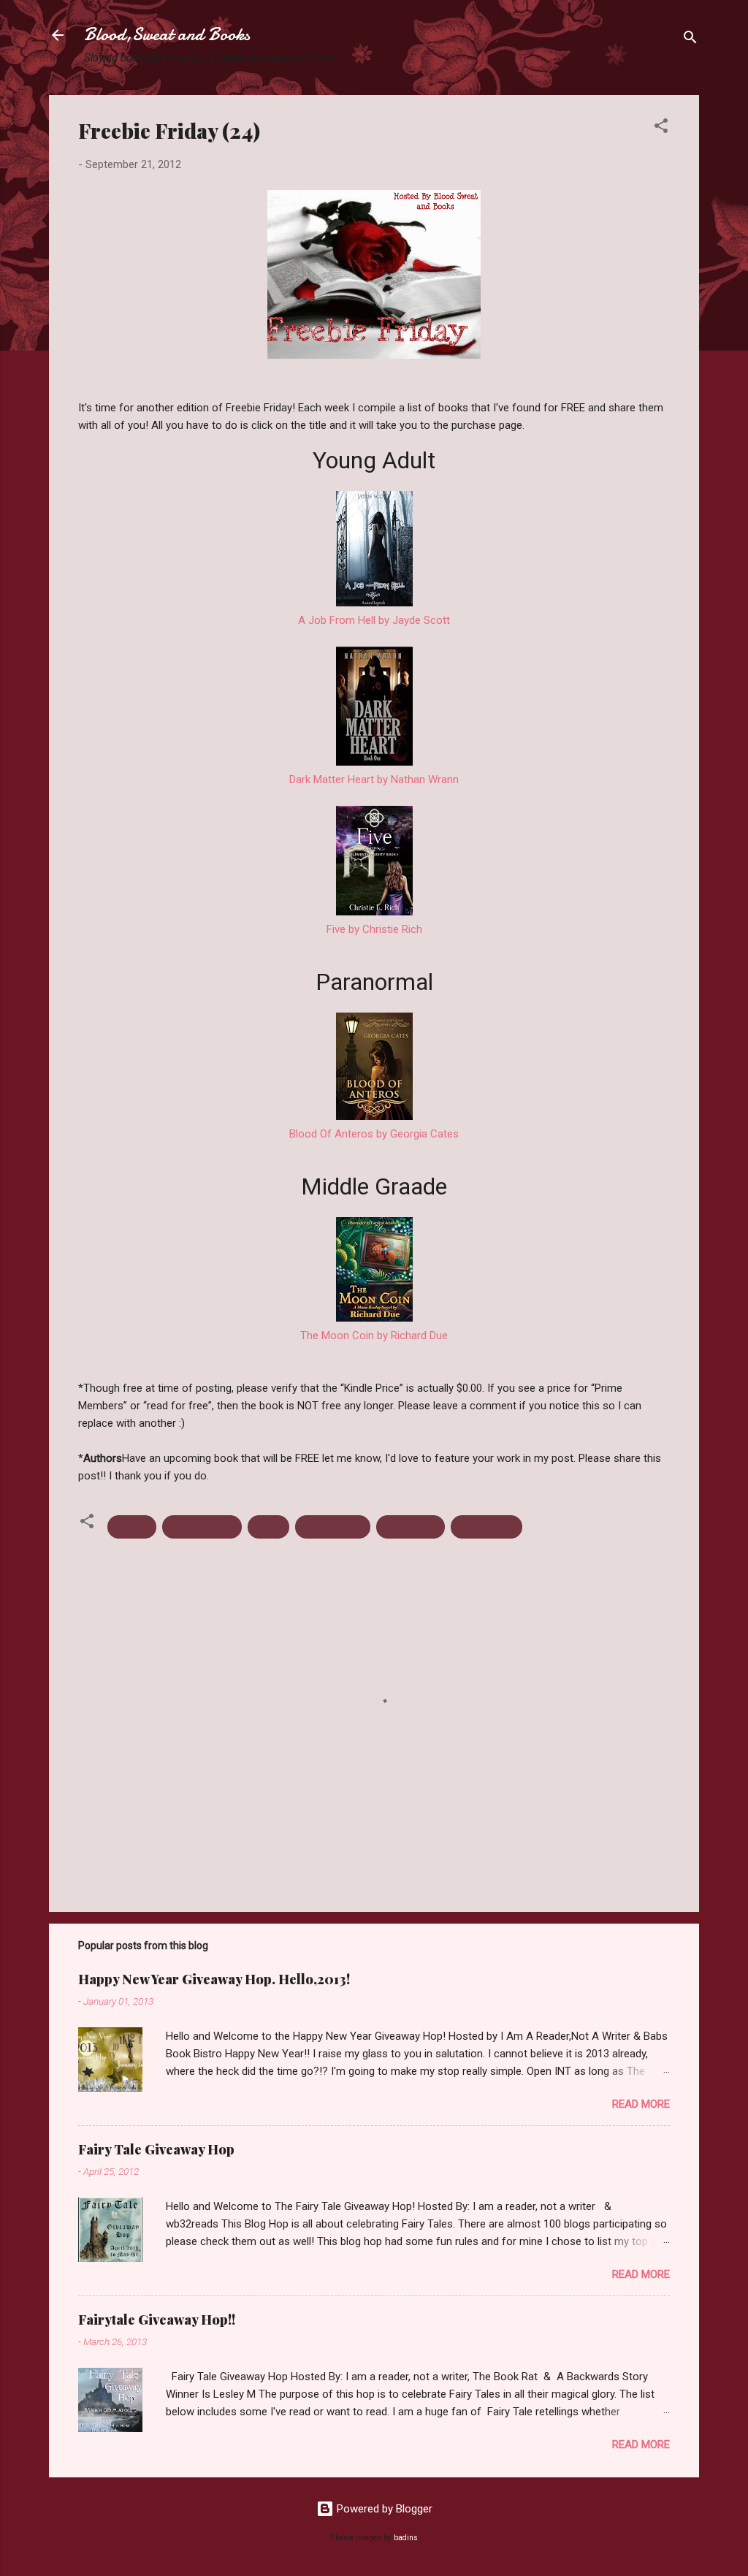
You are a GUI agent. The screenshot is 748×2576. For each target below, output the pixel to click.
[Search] (690, 40)
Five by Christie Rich (374, 929)
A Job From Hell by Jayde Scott (374, 620)
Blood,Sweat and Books (167, 35)
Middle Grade (333, 1527)
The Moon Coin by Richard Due (374, 1335)
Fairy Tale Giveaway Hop (156, 2149)
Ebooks (132, 1527)
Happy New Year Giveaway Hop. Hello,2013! (214, 1979)
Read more (641, 2104)
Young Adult (486, 1527)
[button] (661, 128)
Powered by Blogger (383, 2509)
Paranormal (411, 1527)
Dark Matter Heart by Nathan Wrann (374, 780)
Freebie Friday (202, 1527)
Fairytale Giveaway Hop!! (157, 2320)
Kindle (268, 1527)
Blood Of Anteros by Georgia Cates (374, 1134)
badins (406, 2538)
